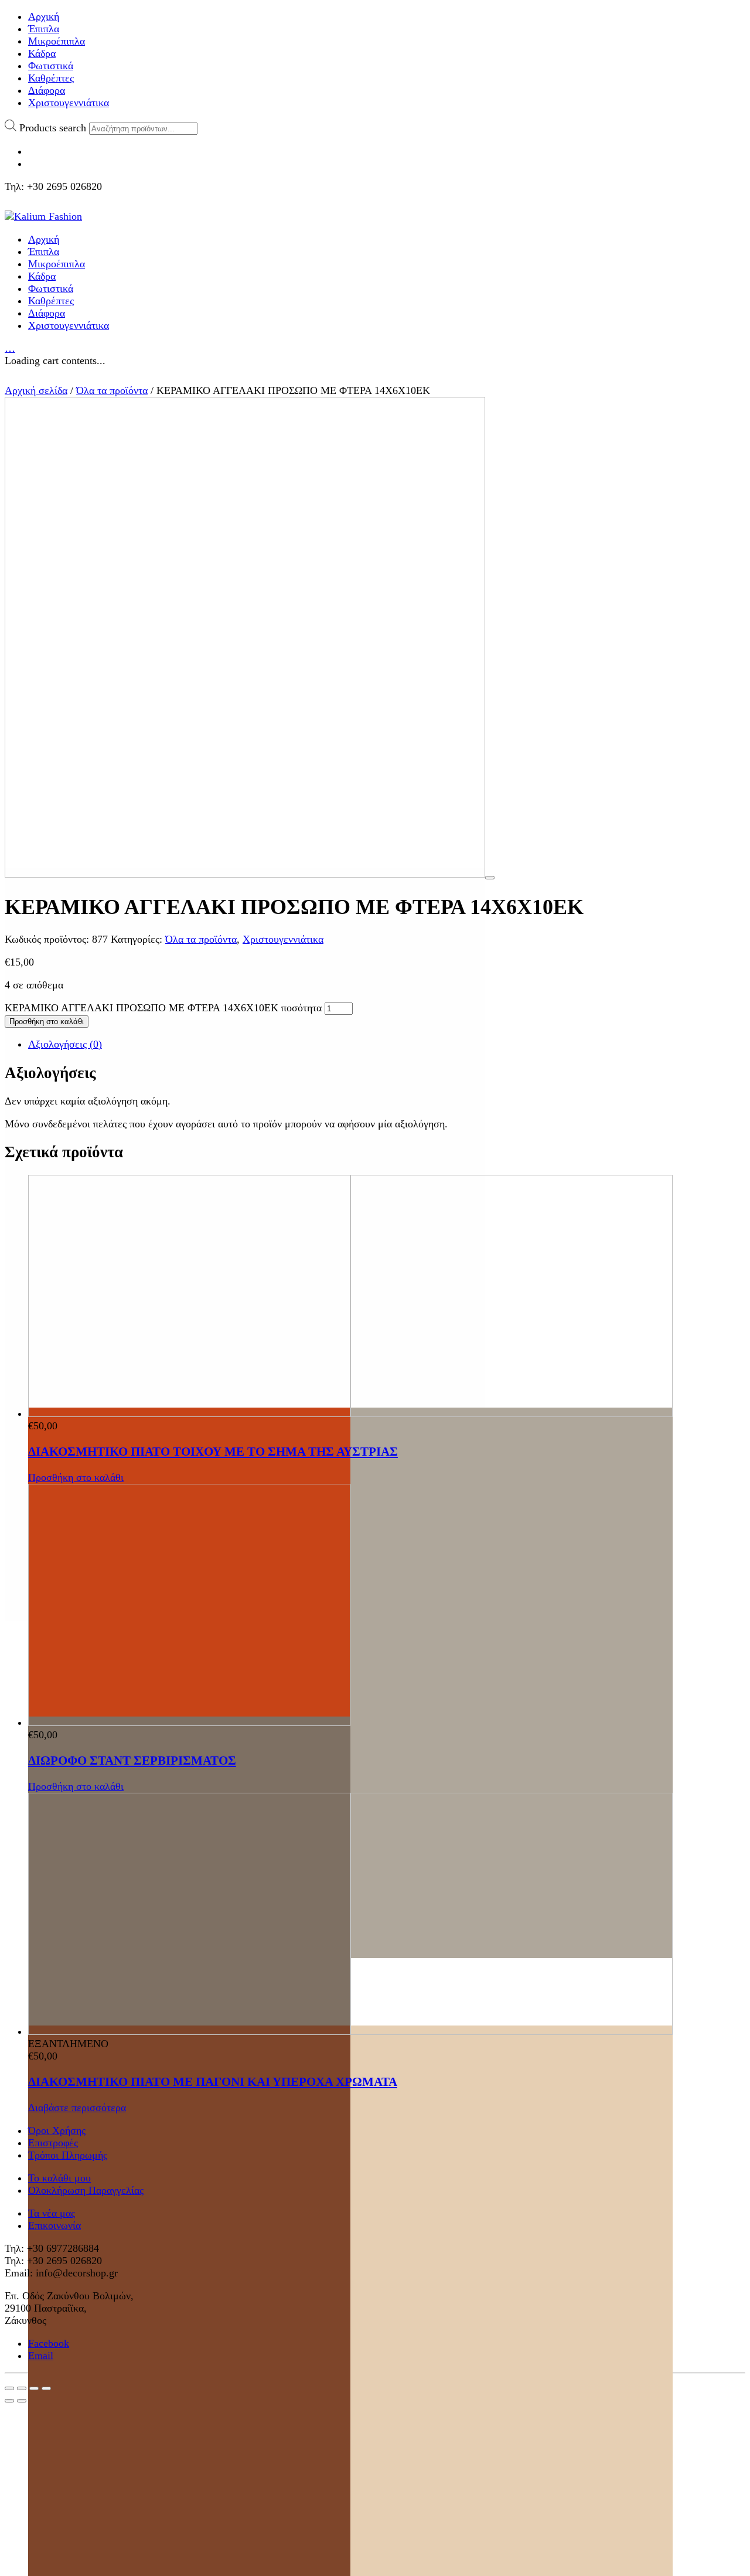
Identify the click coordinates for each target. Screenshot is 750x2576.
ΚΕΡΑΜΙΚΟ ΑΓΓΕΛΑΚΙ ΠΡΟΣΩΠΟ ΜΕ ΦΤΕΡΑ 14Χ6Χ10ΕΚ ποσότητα (163, 1008)
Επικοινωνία (54, 2225)
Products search (53, 128)
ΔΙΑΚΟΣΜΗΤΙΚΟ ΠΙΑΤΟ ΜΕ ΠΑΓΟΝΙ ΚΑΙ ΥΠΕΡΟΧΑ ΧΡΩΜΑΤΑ (213, 2082)
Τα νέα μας (52, 2213)
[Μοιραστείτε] (22, 2388)
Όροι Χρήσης (57, 2130)
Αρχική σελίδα (36, 390)
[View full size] (490, 878)
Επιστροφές (53, 2143)
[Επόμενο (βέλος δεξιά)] (22, 2401)
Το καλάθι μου (59, 2178)
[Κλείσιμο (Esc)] (9, 2388)
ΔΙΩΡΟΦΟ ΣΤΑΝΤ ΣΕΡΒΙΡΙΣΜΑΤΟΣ (132, 1761)
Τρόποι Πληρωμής (68, 2155)
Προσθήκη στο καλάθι (47, 1022)
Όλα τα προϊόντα (112, 390)
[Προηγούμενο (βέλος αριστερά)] (9, 2401)
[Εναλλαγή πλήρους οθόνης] (34, 2388)
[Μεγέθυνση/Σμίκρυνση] (46, 2388)
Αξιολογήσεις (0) (65, 1044)
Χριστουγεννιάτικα (283, 939)
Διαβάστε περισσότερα (77, 2108)
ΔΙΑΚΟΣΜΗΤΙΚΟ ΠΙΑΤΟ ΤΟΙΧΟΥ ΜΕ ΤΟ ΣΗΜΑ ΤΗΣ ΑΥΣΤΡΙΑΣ (213, 1452)
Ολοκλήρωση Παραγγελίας (86, 2190)
